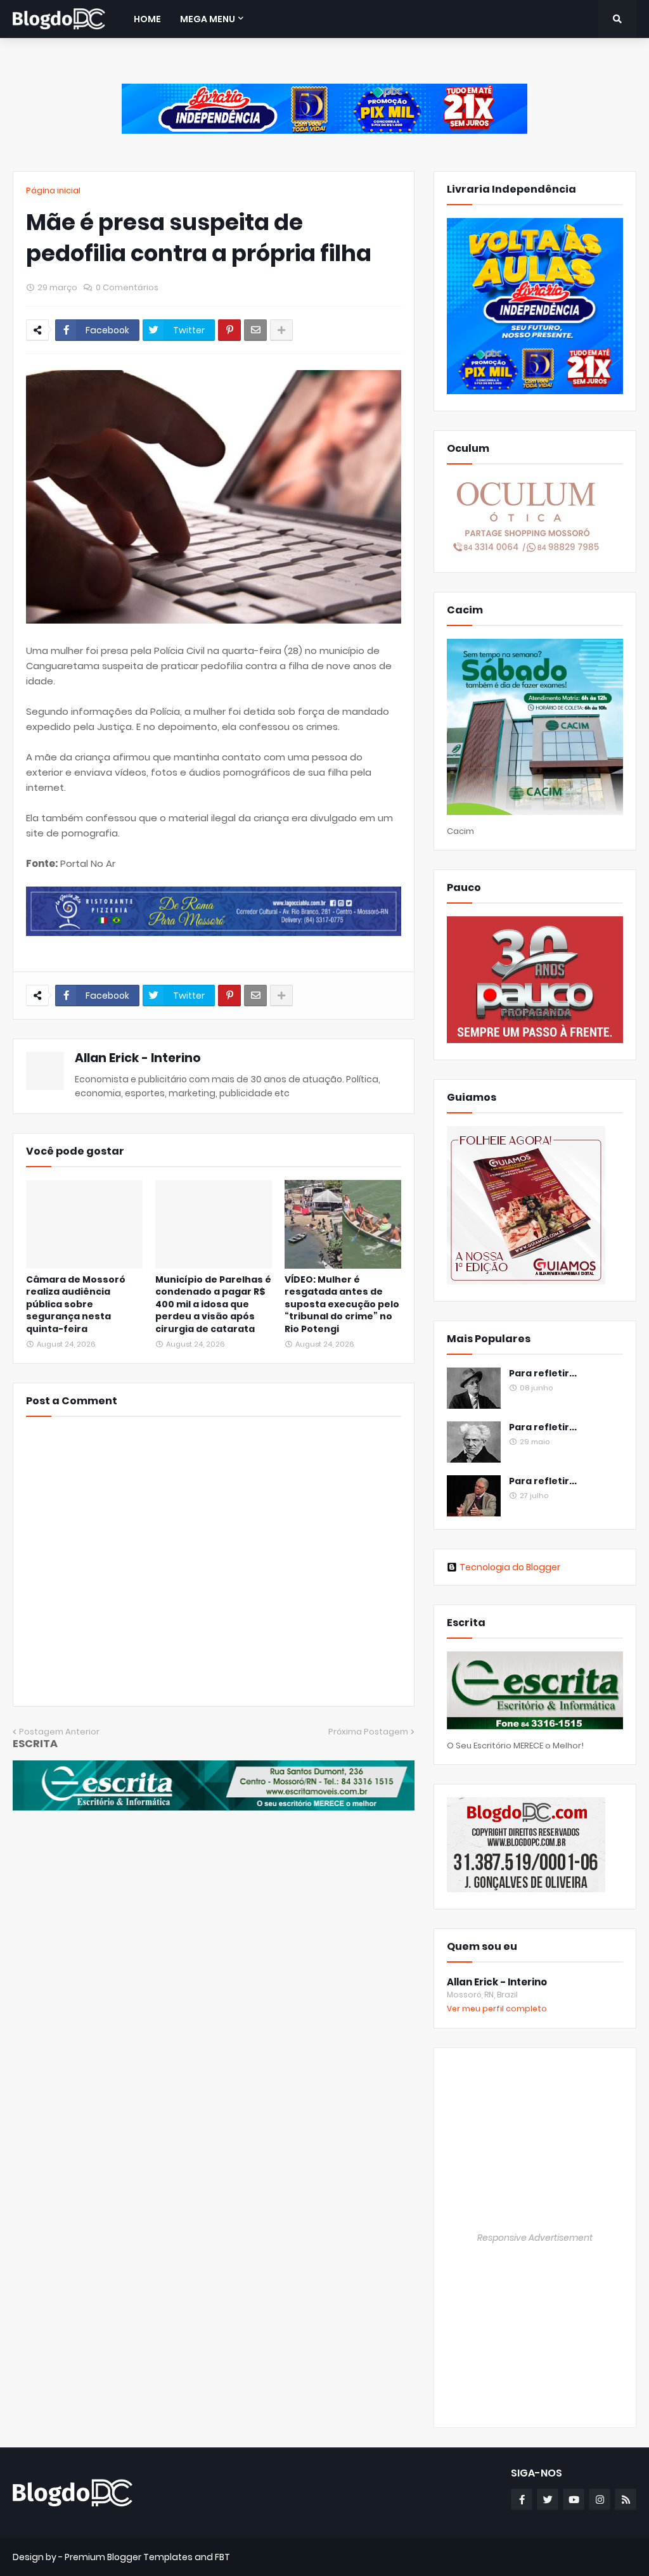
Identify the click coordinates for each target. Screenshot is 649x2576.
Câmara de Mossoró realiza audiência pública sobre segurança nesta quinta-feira (76, 1304)
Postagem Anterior (59, 1732)
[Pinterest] (229, 330)
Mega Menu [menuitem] (208, 19)
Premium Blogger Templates (129, 2557)
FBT (222, 2557)
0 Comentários (127, 287)
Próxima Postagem (368, 1732)
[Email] (255, 330)
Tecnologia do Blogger (510, 1567)
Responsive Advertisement (535, 2238)
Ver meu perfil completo (497, 2009)
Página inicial (53, 190)
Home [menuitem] (147, 19)
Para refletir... (543, 1374)
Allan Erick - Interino (138, 1058)
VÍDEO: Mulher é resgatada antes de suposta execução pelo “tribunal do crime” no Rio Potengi (342, 1304)
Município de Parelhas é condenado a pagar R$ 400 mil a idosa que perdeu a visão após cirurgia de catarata (213, 1304)
